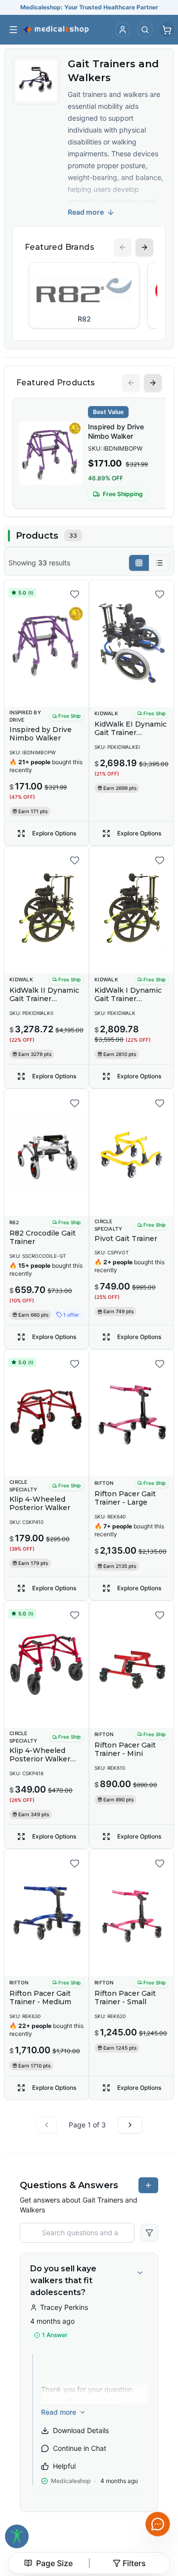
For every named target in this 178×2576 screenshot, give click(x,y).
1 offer (71, 1315)
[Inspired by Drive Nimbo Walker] (46, 644)
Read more (86, 212)
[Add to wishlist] (75, 594)
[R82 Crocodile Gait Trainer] (46, 1152)
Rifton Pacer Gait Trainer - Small (125, 1998)
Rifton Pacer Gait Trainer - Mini (125, 1749)
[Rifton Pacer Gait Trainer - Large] (132, 1413)
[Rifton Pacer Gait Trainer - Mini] (132, 1664)
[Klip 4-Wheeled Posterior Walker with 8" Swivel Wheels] (46, 1664)
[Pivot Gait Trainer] (132, 1152)
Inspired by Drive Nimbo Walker (116, 431)
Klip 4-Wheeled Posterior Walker (40, 1504)
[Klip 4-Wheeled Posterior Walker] (46, 1413)
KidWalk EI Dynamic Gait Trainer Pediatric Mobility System (131, 737)
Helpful (64, 2466)
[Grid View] (139, 563)
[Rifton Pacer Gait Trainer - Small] (132, 1913)
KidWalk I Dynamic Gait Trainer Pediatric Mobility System (128, 1003)
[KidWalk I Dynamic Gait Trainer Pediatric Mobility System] (132, 910)
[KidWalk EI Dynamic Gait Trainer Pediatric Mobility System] (132, 644)
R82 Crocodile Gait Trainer (43, 1238)
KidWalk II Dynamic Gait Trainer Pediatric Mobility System (44, 1003)
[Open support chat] (158, 2524)
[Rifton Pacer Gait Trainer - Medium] (46, 1913)
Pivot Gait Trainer (126, 1239)
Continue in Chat (80, 2448)
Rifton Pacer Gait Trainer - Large (125, 1498)
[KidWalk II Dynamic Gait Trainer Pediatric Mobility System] (46, 910)
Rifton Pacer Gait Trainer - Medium (40, 1998)
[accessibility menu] (17, 2536)
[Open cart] (167, 30)
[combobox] (49, 2563)
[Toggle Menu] (13, 30)
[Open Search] (145, 30)
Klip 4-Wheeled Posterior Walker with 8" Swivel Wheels (40, 1764)
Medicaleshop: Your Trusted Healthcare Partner (89, 7)
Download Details (81, 2430)
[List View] (159, 563)
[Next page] (130, 2125)
